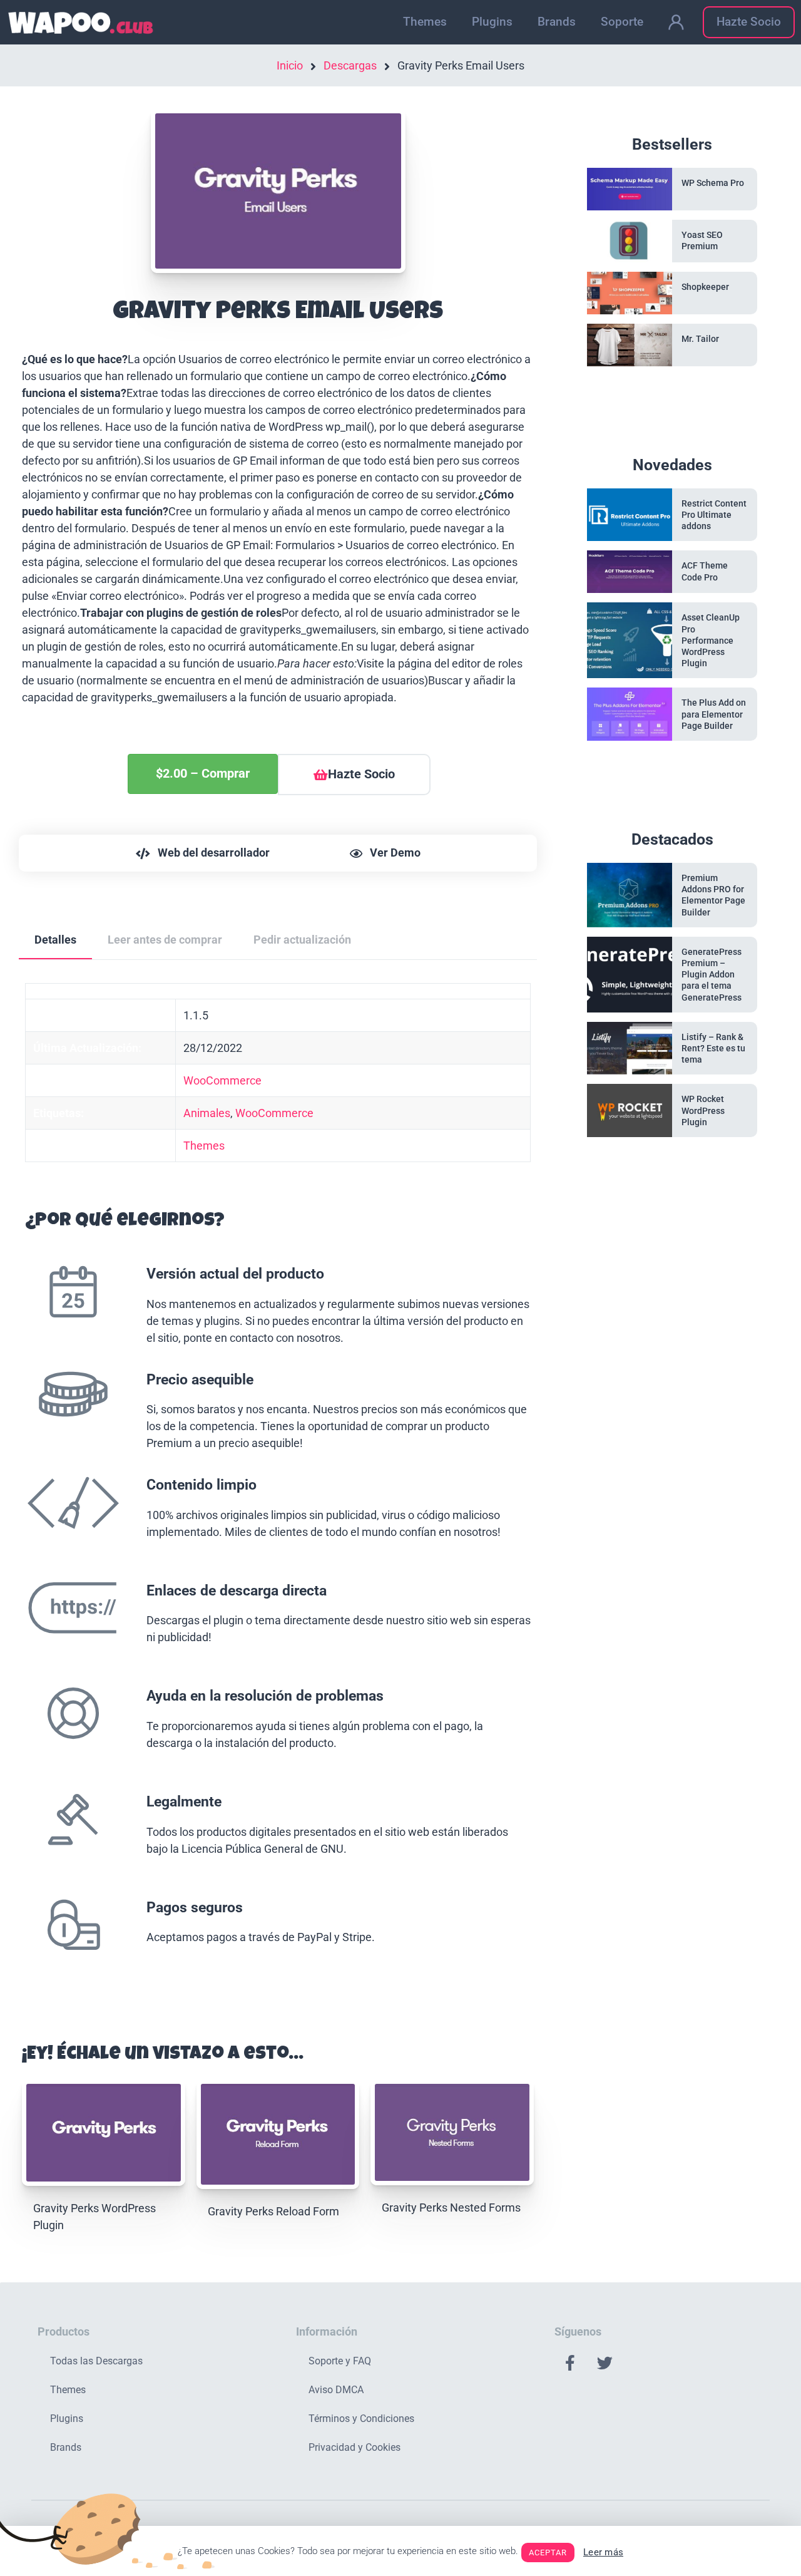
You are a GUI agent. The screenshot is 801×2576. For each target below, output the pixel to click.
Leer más (603, 2552)
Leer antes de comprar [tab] (165, 940)
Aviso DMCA (336, 2390)
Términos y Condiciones (361, 2419)
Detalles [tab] (55, 940)
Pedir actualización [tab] (302, 940)
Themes (425, 22)
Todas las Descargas (96, 2361)
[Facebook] (570, 2362)
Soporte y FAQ (340, 2361)
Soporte (622, 22)
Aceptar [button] (548, 2553)
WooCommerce (222, 1080)
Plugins (492, 22)
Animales (207, 1113)
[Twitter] (605, 2362)
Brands (557, 22)
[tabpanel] (278, 1489)
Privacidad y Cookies (355, 2447)
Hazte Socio (749, 22)
